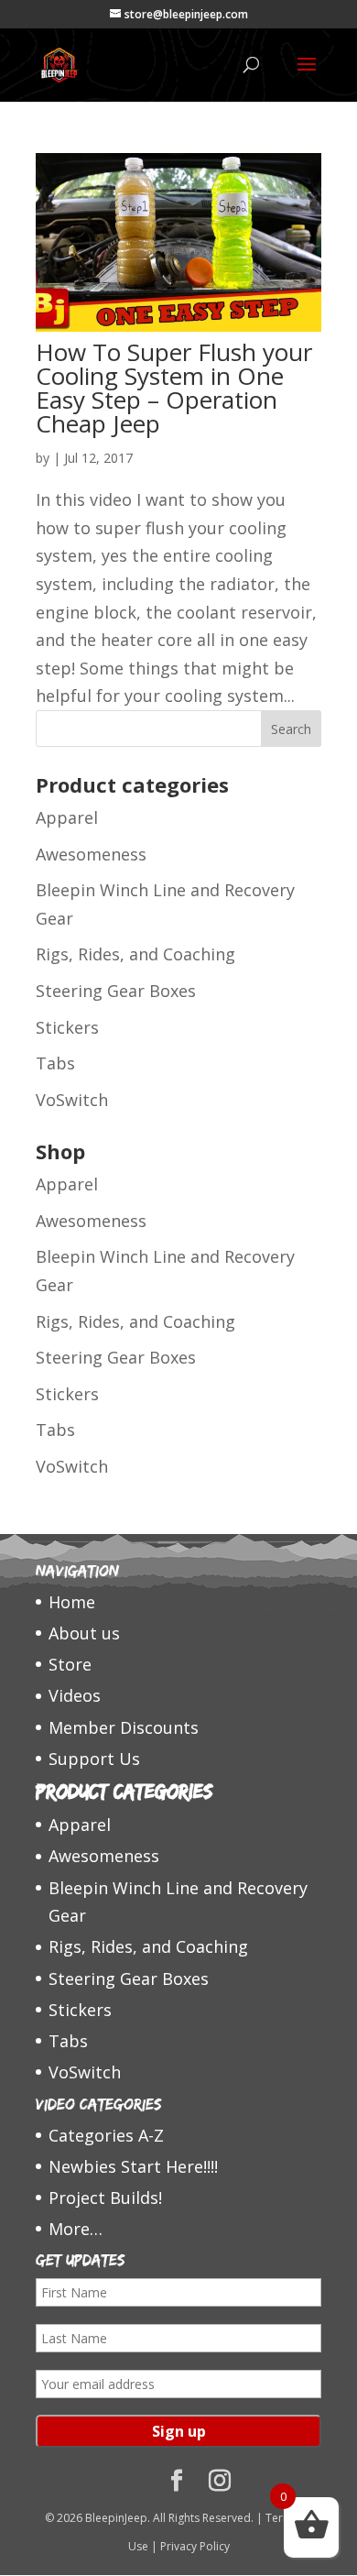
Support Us (94, 1759)
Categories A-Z (106, 2135)
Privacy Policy (195, 2546)
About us (84, 1633)
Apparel (67, 817)
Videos (75, 1695)
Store (70, 1664)
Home (72, 1602)
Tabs (55, 1063)
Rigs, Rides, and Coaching (135, 954)
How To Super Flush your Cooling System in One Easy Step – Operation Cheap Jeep (174, 388)
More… (76, 2229)
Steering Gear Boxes (116, 991)
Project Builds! (105, 2198)
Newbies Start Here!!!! (133, 2166)
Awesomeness (91, 854)
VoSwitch (72, 1100)
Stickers (67, 1027)
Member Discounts (124, 1727)
